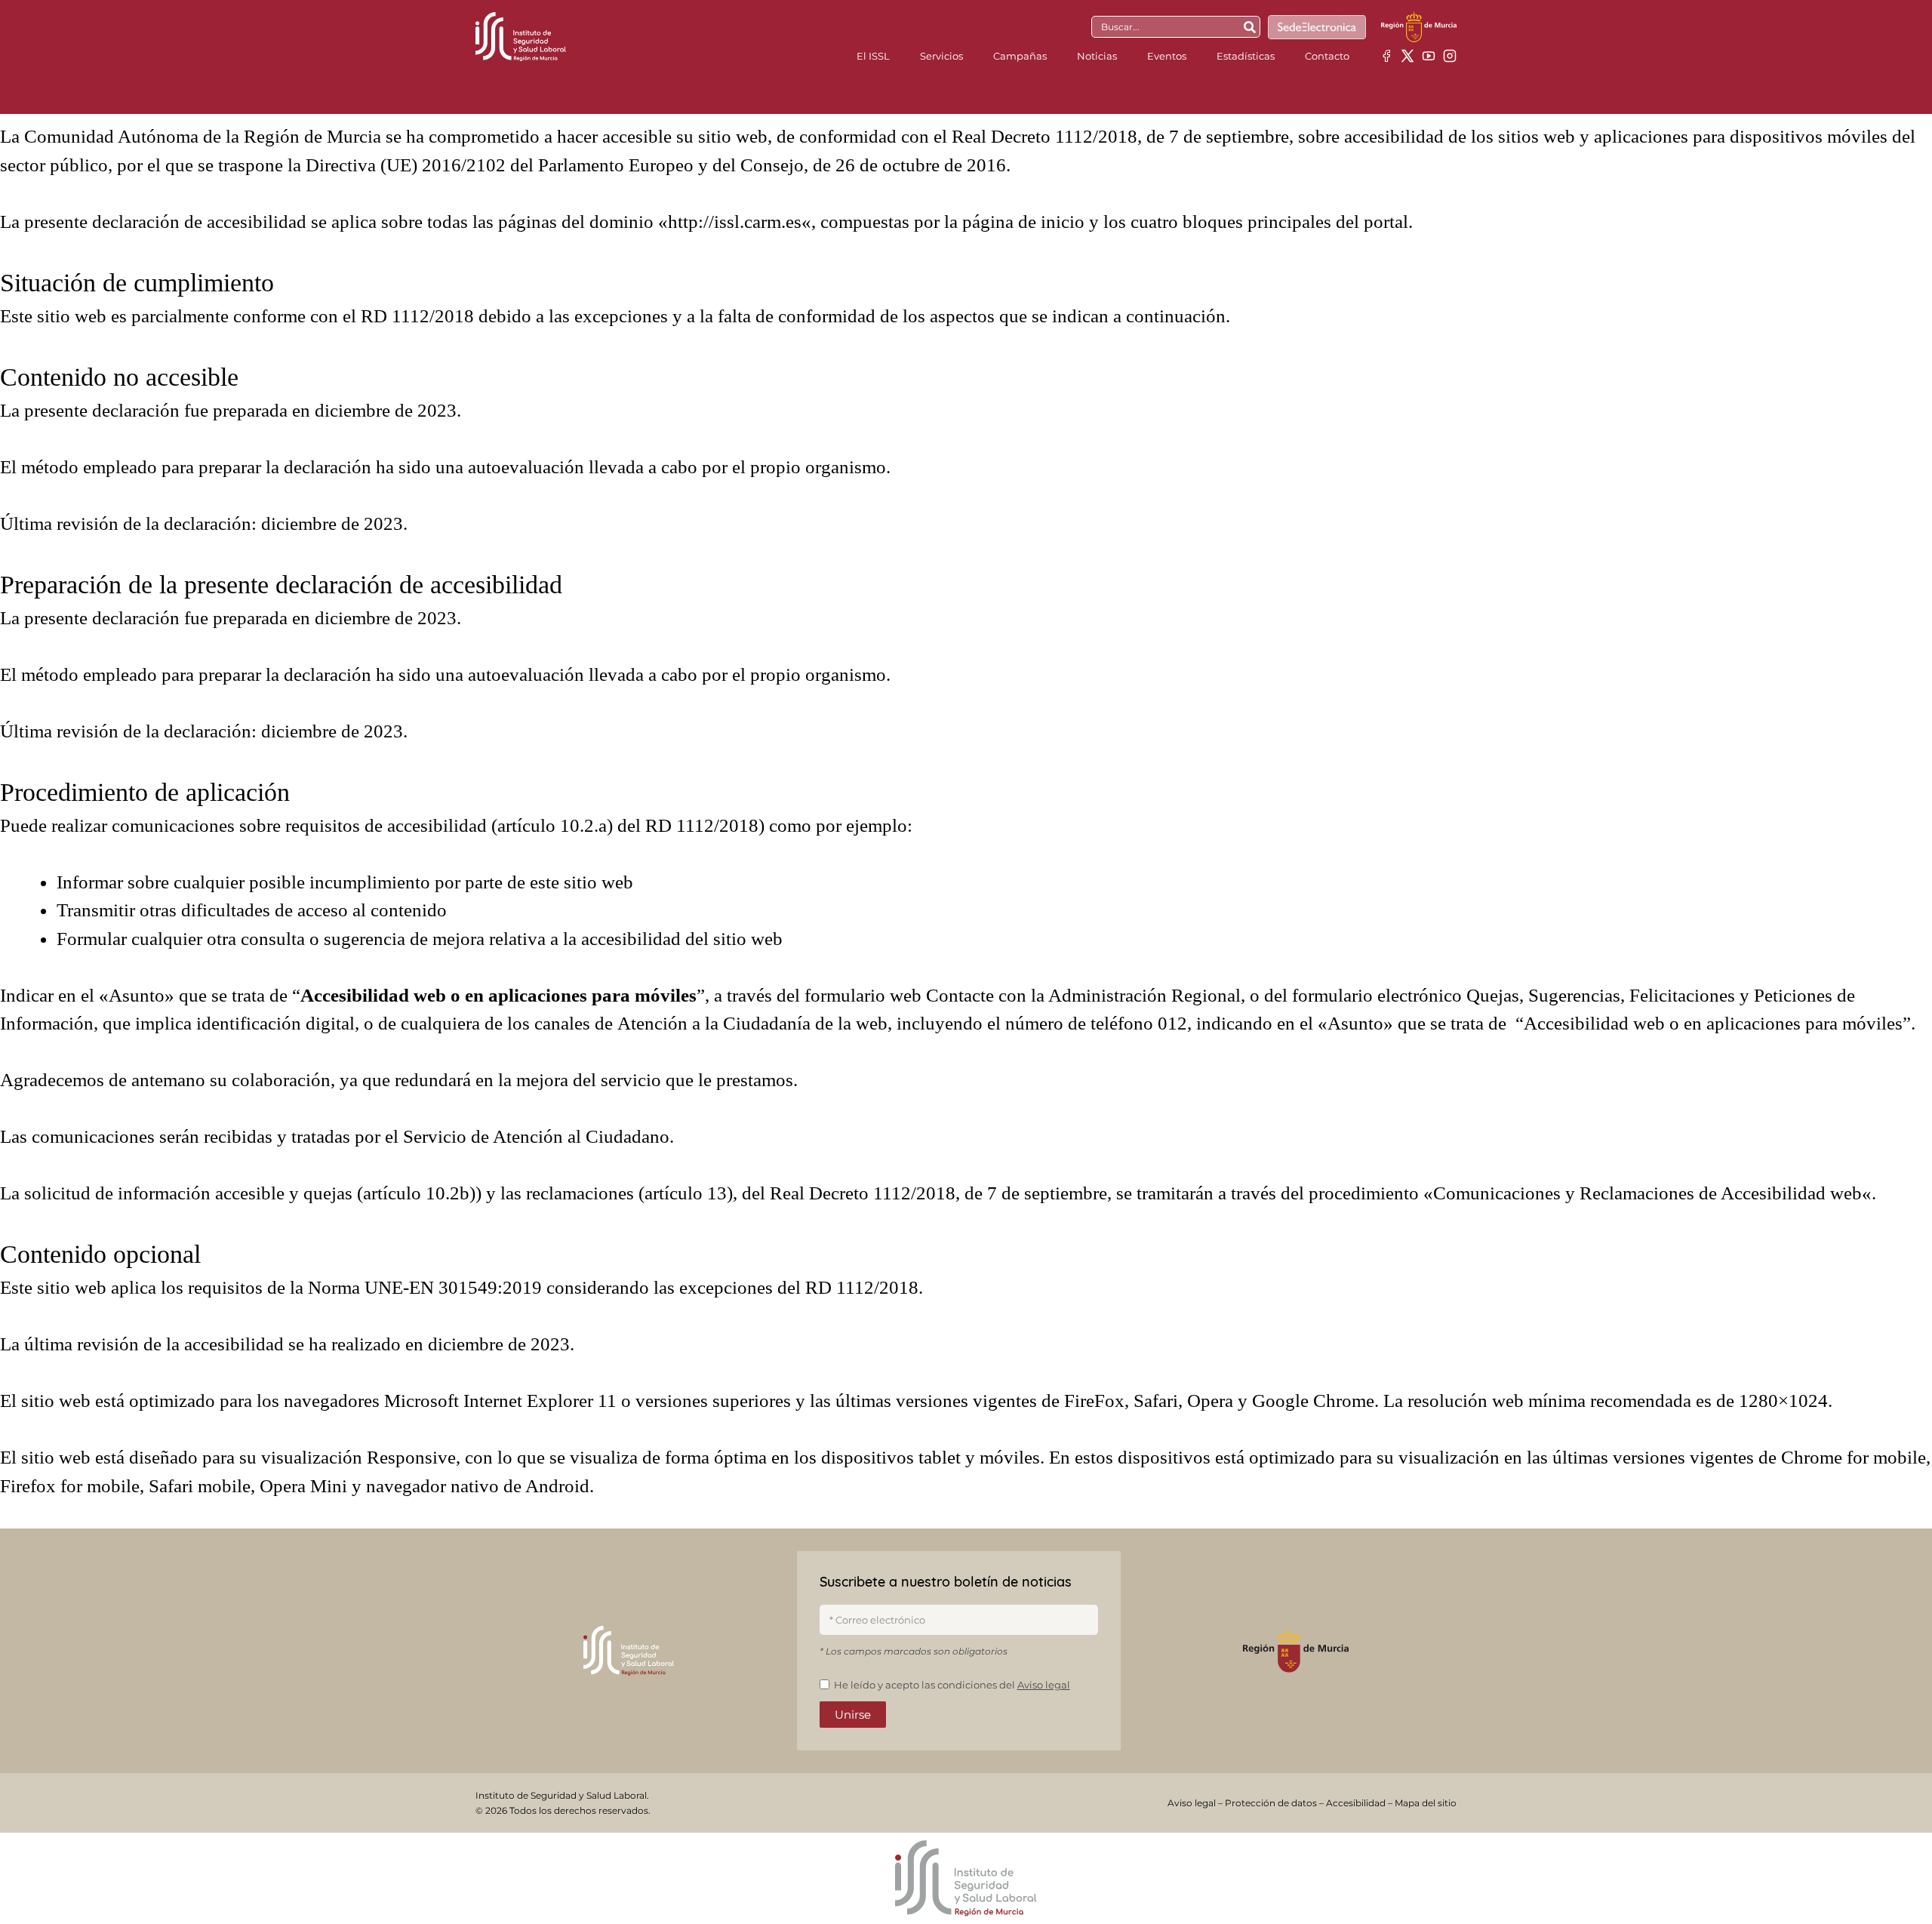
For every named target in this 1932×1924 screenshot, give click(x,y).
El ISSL (873, 56)
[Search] (1250, 27)
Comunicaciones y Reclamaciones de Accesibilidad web (1647, 1193)
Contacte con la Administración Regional (1083, 995)
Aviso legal (1044, 1685)
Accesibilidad (1356, 1803)
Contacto (1327, 56)
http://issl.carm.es (735, 222)
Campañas (1020, 56)
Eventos (1167, 56)
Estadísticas (1246, 56)
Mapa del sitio (1426, 1803)
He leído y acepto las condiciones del (952, 1685)
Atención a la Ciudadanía (714, 1023)
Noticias (1097, 56)
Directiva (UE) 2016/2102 (406, 165)
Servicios (941, 56)
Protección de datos (1271, 1803)
